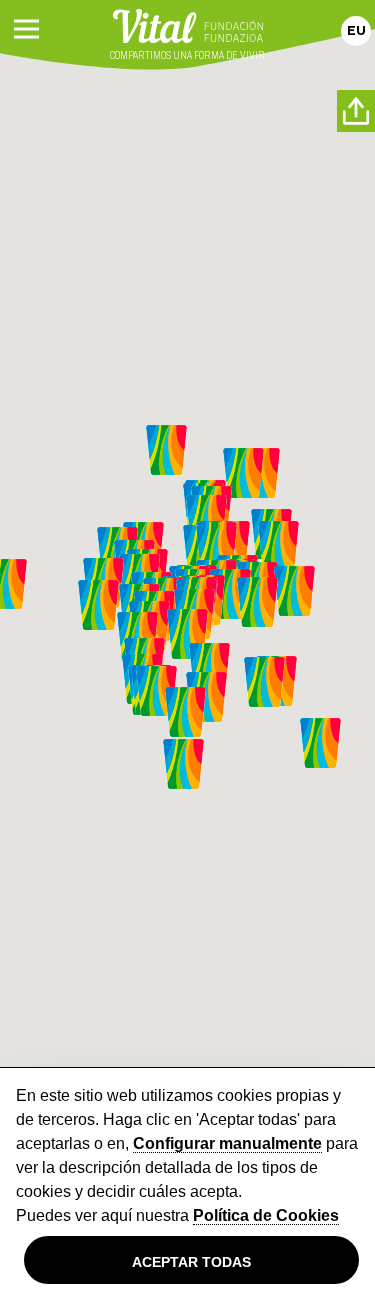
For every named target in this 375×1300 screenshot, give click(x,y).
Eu (356, 30)
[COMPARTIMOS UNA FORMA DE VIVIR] (188, 23)
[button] (183, 764)
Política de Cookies (266, 1215)
